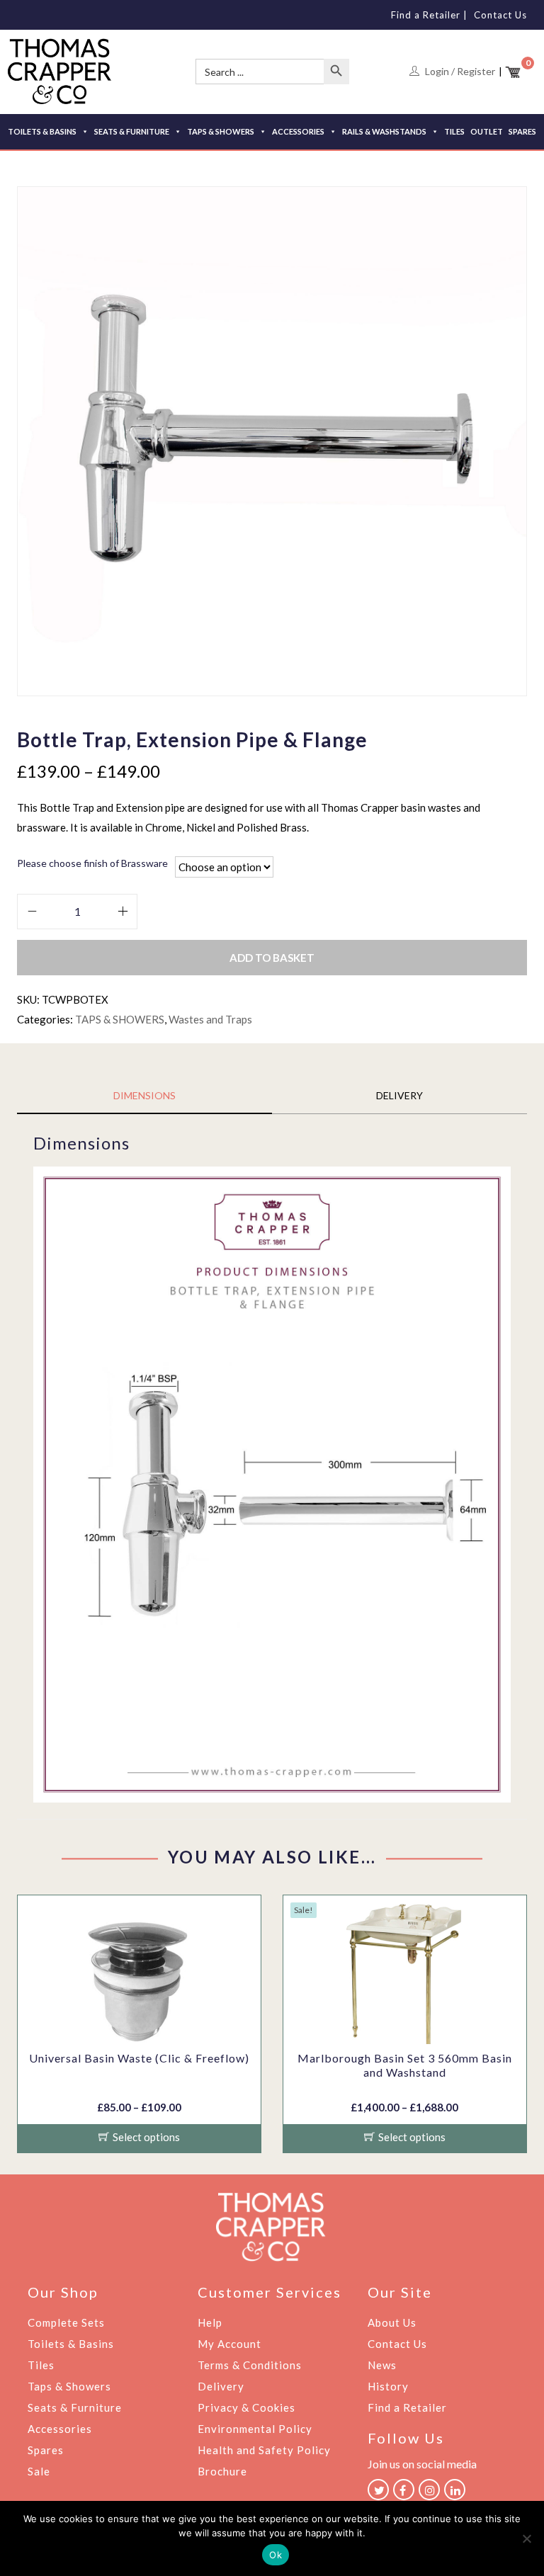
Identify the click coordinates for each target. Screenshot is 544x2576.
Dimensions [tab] (144, 1095)
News (382, 2365)
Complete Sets (66, 2322)
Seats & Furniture (75, 2407)
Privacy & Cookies (246, 2407)
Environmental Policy (255, 2429)
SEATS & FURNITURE (132, 131)
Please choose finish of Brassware (92, 863)
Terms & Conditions (250, 2365)
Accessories (60, 2429)
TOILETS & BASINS (42, 131)
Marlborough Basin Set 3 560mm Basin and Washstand (405, 2065)
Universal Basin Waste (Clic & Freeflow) (139, 2058)
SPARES (522, 131)
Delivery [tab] (399, 1095)
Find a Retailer (426, 15)
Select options (146, 2137)
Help (210, 2322)
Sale (39, 2471)
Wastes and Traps (210, 1019)
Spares (46, 2450)
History (388, 2386)
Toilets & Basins (71, 2344)
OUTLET (487, 131)
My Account (229, 2344)
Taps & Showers (69, 2386)
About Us (392, 2322)
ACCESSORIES (298, 131)
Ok (276, 2555)
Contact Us (500, 15)
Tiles (41, 2365)
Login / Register (460, 71)
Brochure (222, 2471)
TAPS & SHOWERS (221, 131)
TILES (454, 131)
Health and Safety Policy (264, 2450)
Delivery (221, 2386)
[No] (526, 2538)
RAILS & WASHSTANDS (384, 131)
